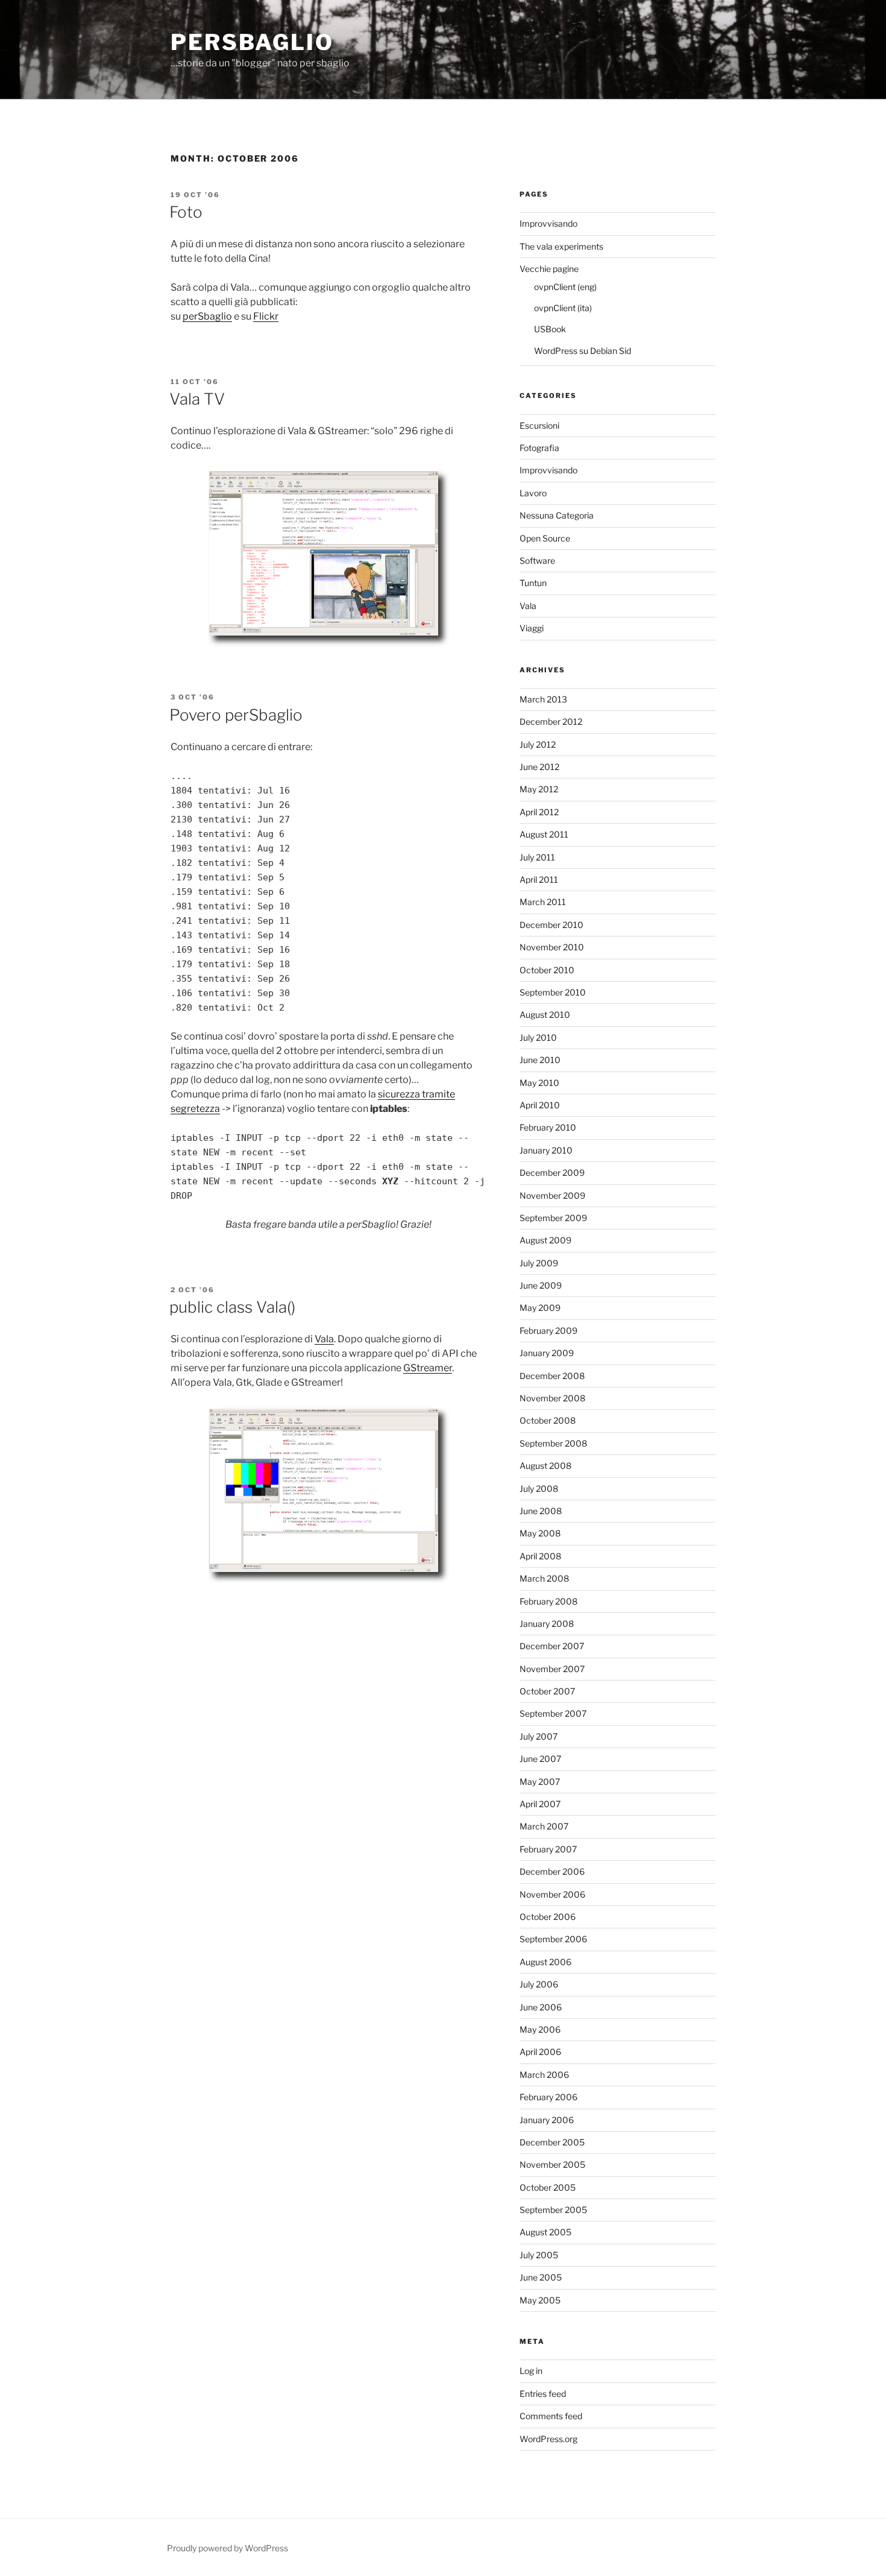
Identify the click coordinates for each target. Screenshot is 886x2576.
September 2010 (553, 992)
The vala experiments (561, 246)
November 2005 (552, 2164)
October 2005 (548, 2187)
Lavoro (533, 493)
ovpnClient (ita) (563, 308)
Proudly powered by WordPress (228, 2548)
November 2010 (552, 947)
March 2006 (544, 2075)
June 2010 (540, 1060)
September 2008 (553, 1443)
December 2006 (552, 1871)
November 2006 (552, 1894)
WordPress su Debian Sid (583, 351)
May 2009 (540, 1308)
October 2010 (547, 970)
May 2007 (540, 1782)
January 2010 (546, 1150)
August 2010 (545, 1015)
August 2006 (545, 1962)
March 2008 (544, 1578)
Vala (324, 1339)
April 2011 (539, 879)
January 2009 (547, 1353)
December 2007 (552, 1646)
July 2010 (538, 1037)
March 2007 (544, 1826)
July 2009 (539, 1263)
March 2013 (543, 699)
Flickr (266, 316)
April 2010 (540, 1105)
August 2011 (544, 834)
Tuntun (533, 583)
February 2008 (548, 1601)
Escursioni (539, 425)
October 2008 (548, 1420)
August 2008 (545, 1466)
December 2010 (551, 925)
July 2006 (539, 1984)
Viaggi (532, 628)
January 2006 (547, 2120)
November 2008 (552, 1398)
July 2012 (538, 744)
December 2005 (552, 2142)
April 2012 (539, 812)
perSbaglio (252, 42)
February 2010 (548, 1127)
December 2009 (552, 1173)
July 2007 (539, 1736)
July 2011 (537, 857)
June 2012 (539, 767)
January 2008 (547, 1624)
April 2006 (540, 2052)
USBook (550, 329)
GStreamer (428, 1368)
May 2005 (540, 2300)
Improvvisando (548, 223)
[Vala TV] (328, 646)
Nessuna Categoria (557, 515)
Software (537, 560)
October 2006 (548, 1917)
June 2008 (541, 1511)
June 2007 (540, 1759)
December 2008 (552, 1376)
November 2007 (552, 1669)
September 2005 (553, 2210)
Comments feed (551, 2416)
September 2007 (553, 1713)
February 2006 (548, 2097)
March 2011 (543, 902)
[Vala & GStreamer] (328, 1583)
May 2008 (540, 1533)
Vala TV (197, 399)
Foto (186, 212)
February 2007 (548, 1849)
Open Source (545, 538)
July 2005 (539, 2255)
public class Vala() (232, 1307)
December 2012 (551, 721)
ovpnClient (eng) (565, 287)
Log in (531, 2371)
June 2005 (541, 2277)
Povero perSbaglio (236, 715)
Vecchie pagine (549, 269)
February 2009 (548, 1331)
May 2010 (539, 1083)
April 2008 (540, 1556)
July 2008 (539, 1488)
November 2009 (552, 1195)
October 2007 (547, 1691)
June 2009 (541, 1285)
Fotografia (539, 448)
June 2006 (541, 2007)
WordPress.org (548, 2439)
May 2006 (540, 2029)
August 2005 (545, 2232)
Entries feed (543, 2394)
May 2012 (539, 789)
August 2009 (545, 1240)
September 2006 (553, 1939)
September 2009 (553, 1218)
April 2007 (540, 1804)
